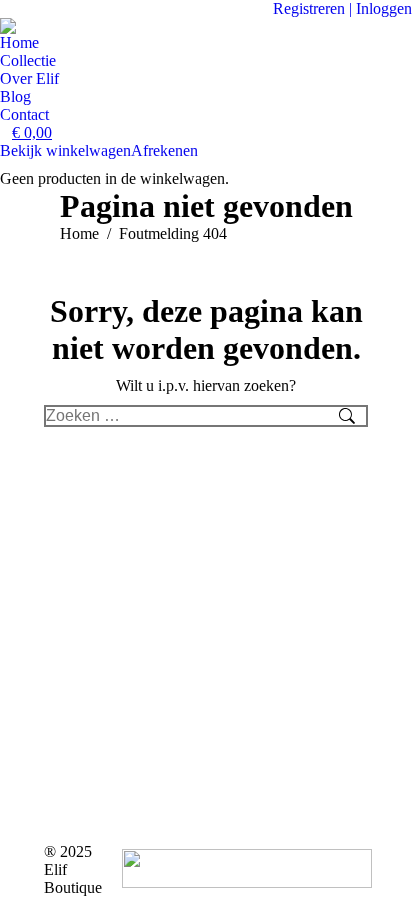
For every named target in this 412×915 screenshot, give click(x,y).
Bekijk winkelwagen (65, 150)
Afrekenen (164, 150)
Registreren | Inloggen (342, 8)
